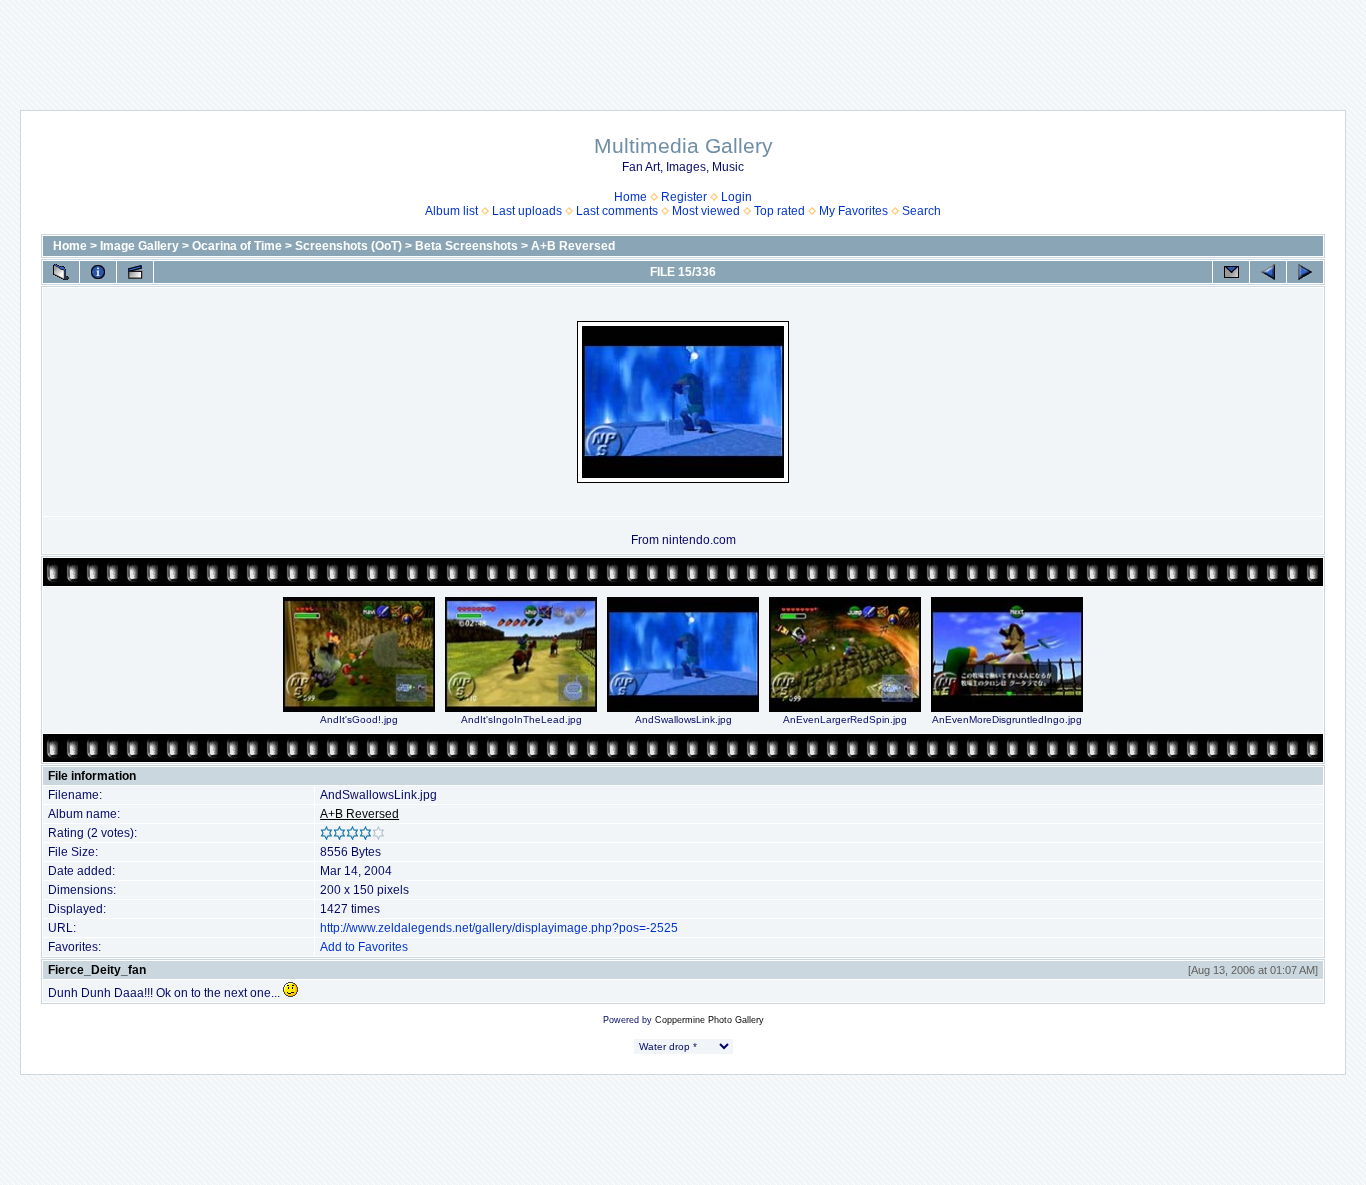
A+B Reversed (573, 246)
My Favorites (853, 211)
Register (684, 197)
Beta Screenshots (466, 246)
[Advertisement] (683, 45)
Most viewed (706, 211)
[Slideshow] (135, 272)
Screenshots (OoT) (348, 246)
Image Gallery (139, 246)
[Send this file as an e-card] (1231, 272)
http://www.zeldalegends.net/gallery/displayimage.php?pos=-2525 (499, 928)
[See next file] (1305, 272)
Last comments (617, 211)
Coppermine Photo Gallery (709, 1020)
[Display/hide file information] (98, 272)
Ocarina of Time (237, 246)
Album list (451, 211)
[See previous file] (1268, 272)
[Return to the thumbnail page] (61, 272)
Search (921, 211)
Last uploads (527, 211)
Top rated (779, 211)
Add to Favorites (364, 947)
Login (736, 197)
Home (630, 197)
